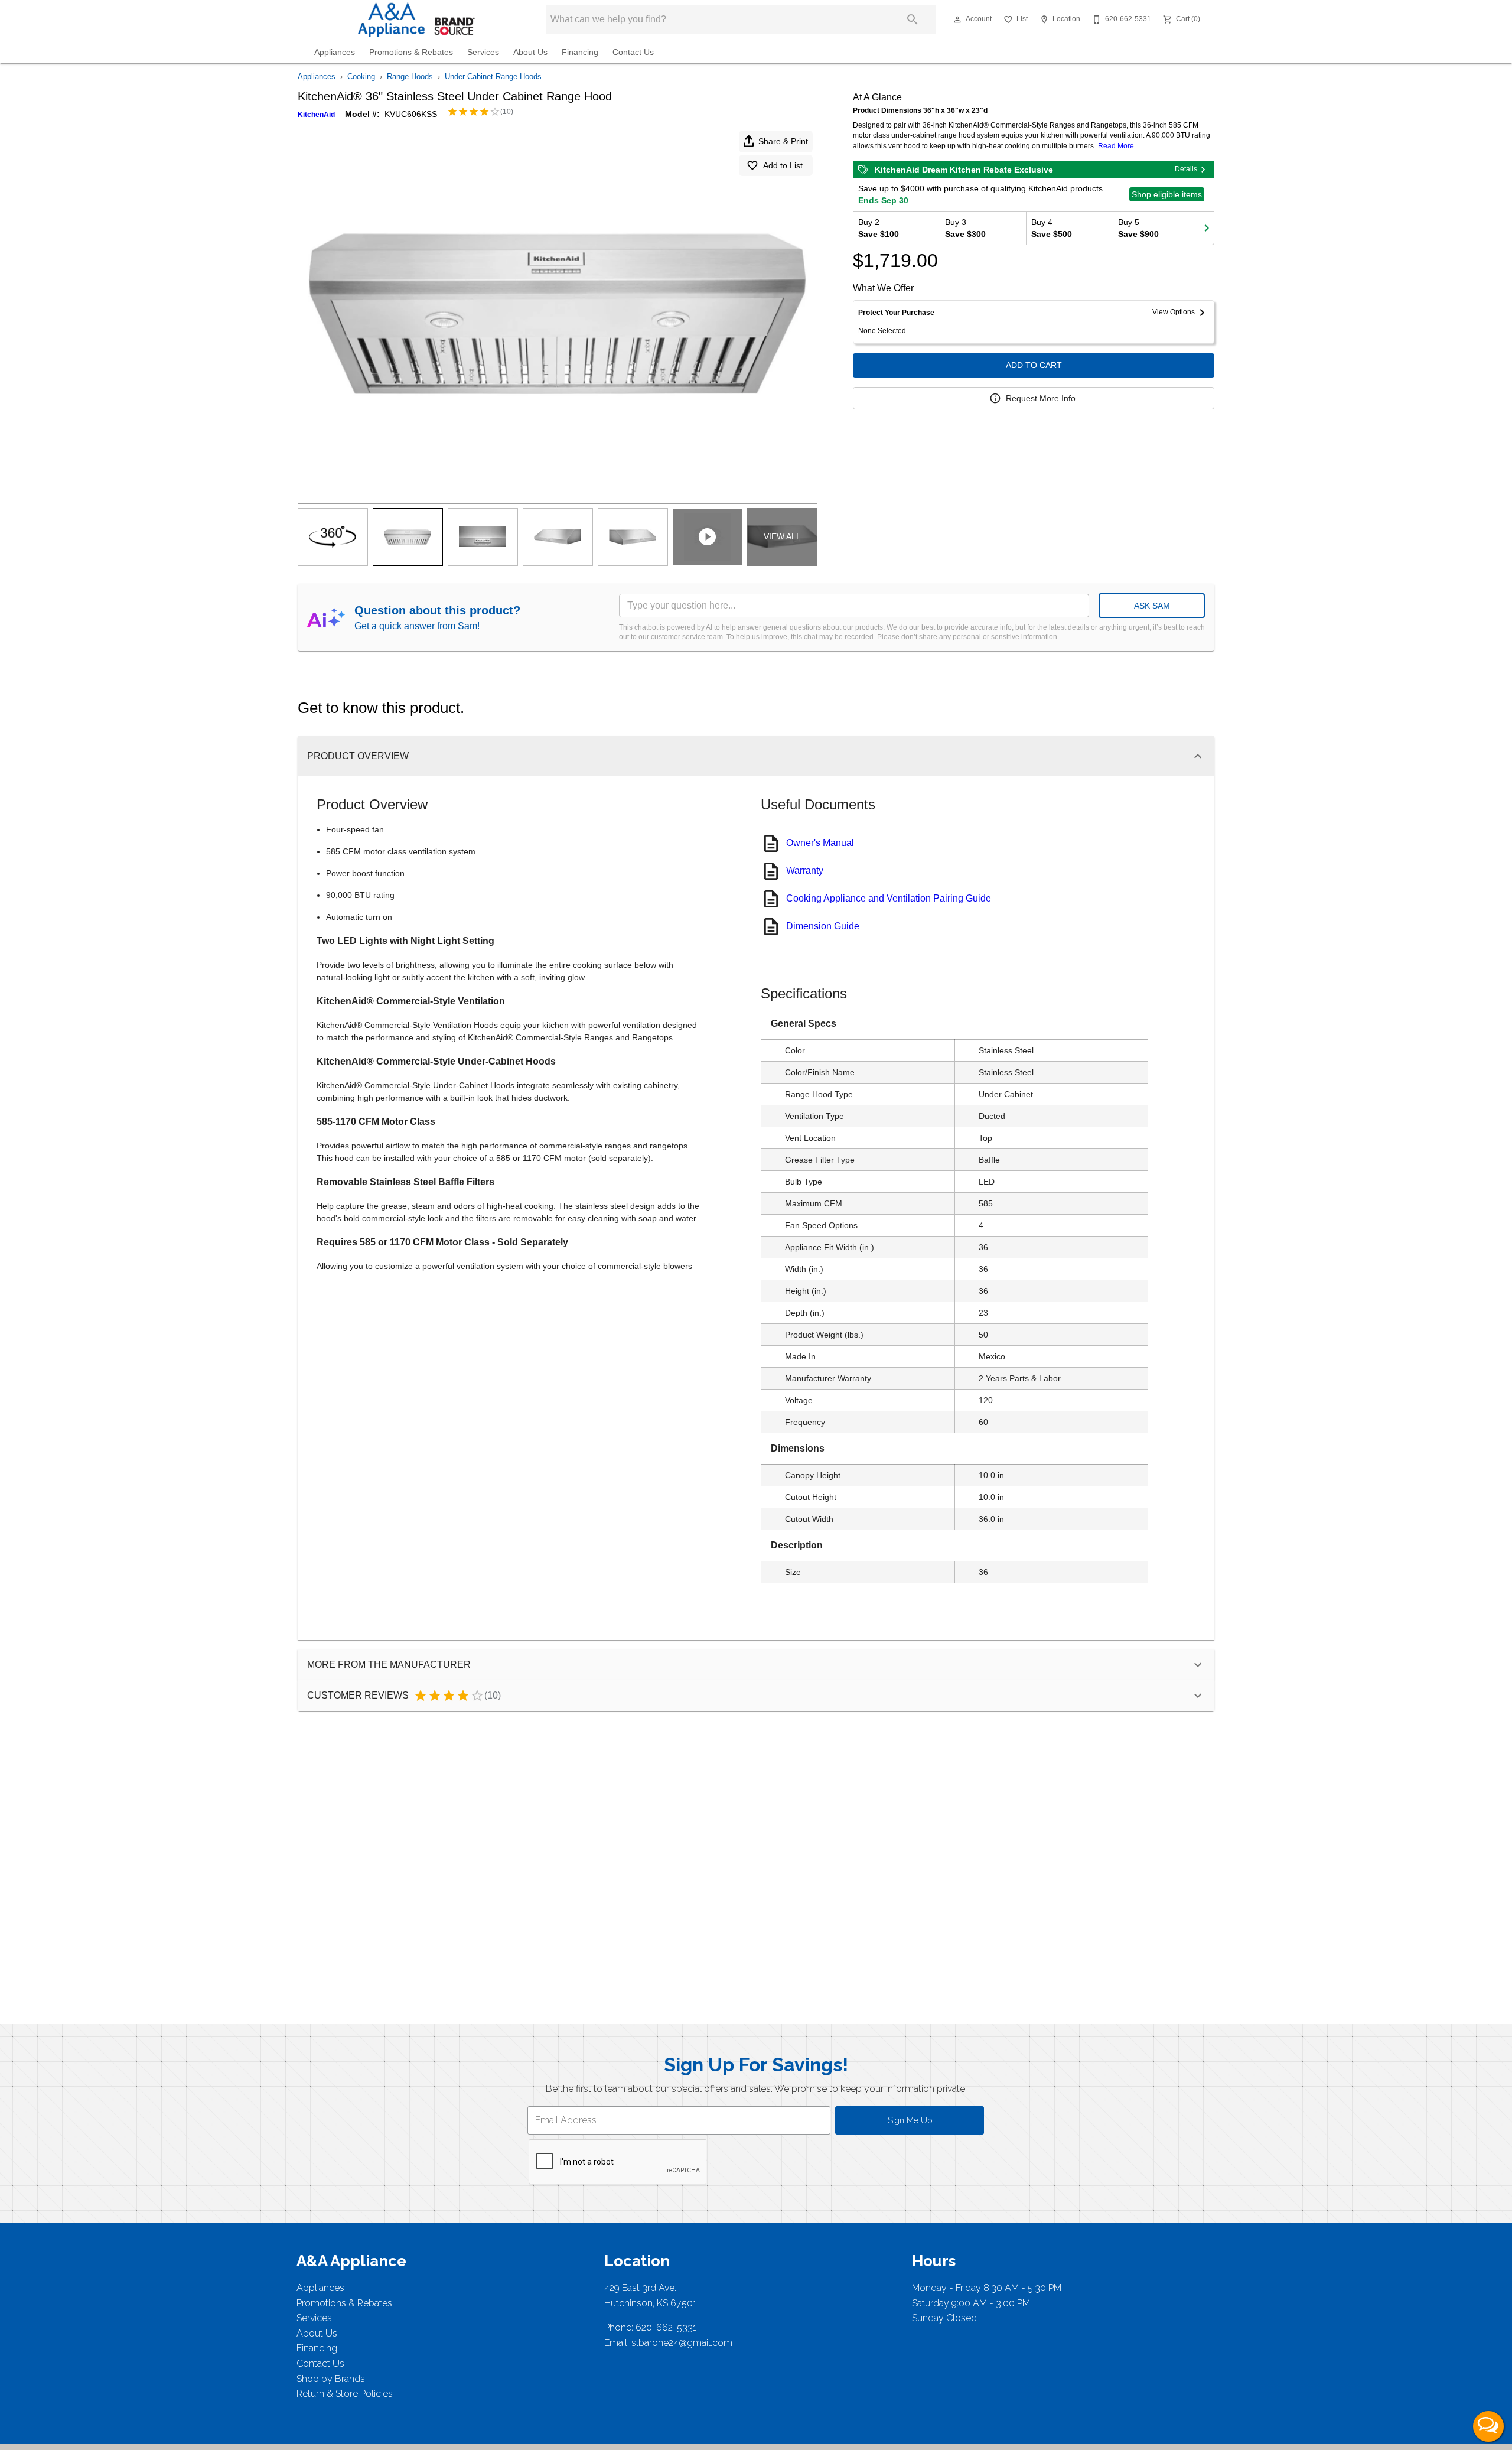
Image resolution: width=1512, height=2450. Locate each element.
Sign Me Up (910, 2120)
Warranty (805, 871)
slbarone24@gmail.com (682, 2343)
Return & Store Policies (345, 2394)
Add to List (783, 165)
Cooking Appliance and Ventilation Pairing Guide (889, 898)
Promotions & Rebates (411, 52)
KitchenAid (316, 115)
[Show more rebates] (1207, 228)
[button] (957, 19)
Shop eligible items (1167, 194)
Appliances (335, 52)
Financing (580, 52)
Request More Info (1041, 398)
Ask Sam (1152, 606)
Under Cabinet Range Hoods (493, 77)
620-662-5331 (666, 2327)
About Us (530, 52)
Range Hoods (410, 77)
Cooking (361, 77)
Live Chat (1488, 2426)
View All (782, 536)
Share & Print (783, 141)
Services (483, 52)
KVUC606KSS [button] (411, 114)
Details (1186, 169)
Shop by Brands (331, 2379)
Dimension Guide (823, 926)
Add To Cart (1034, 365)
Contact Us (633, 52)
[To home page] (412, 19)
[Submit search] (913, 19)
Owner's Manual (820, 843)
